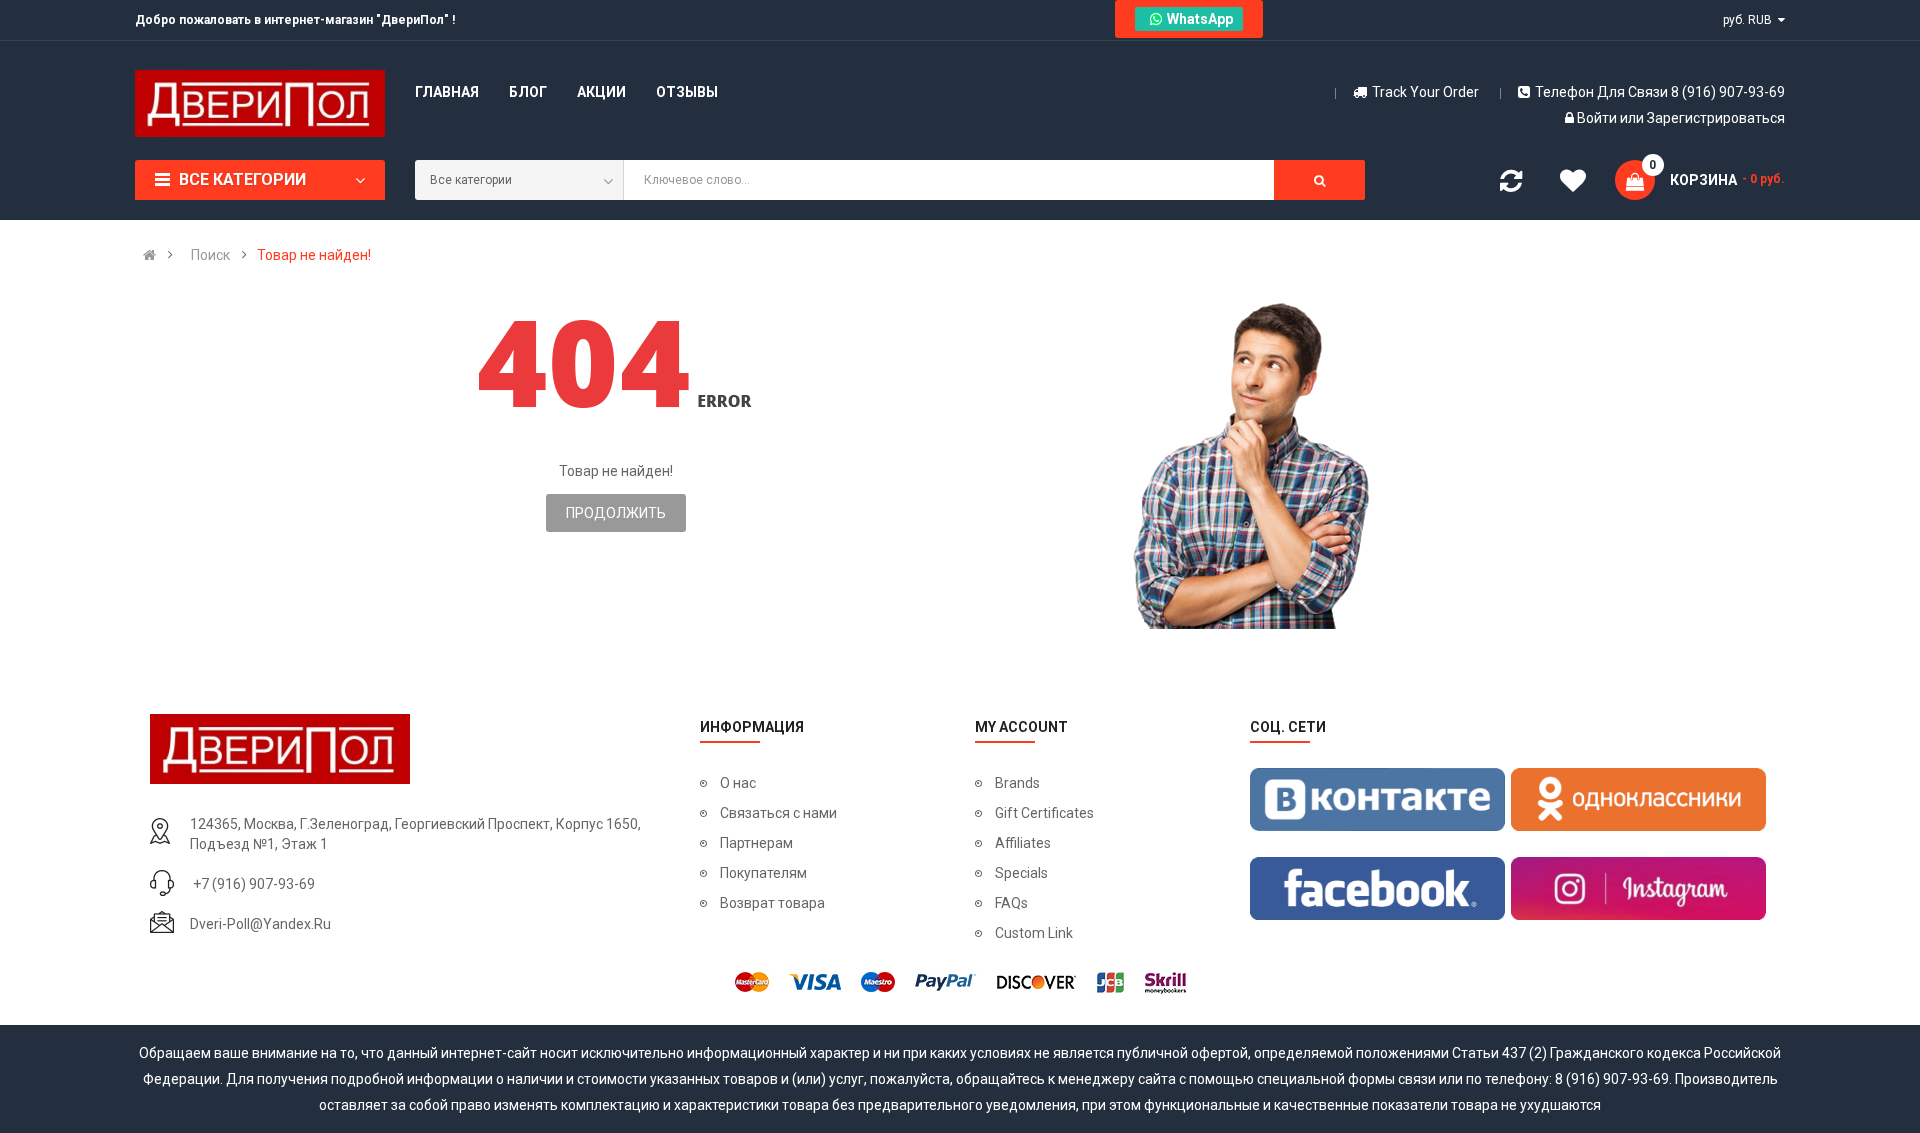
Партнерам (756, 843)
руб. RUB (1750, 20)
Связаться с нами (778, 813)
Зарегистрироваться (1716, 118)
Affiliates (1023, 843)
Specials (1021, 873)
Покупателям (763, 873)
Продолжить (616, 513)
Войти (1598, 118)
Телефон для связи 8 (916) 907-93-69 (1660, 92)
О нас (738, 783)
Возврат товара (772, 903)
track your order (1425, 92)
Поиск (210, 255)
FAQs (1011, 903)
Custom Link (1034, 933)
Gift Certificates (1044, 813)
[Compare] (1511, 185)
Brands (1017, 783)
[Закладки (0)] (1573, 184)
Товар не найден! (314, 255)
